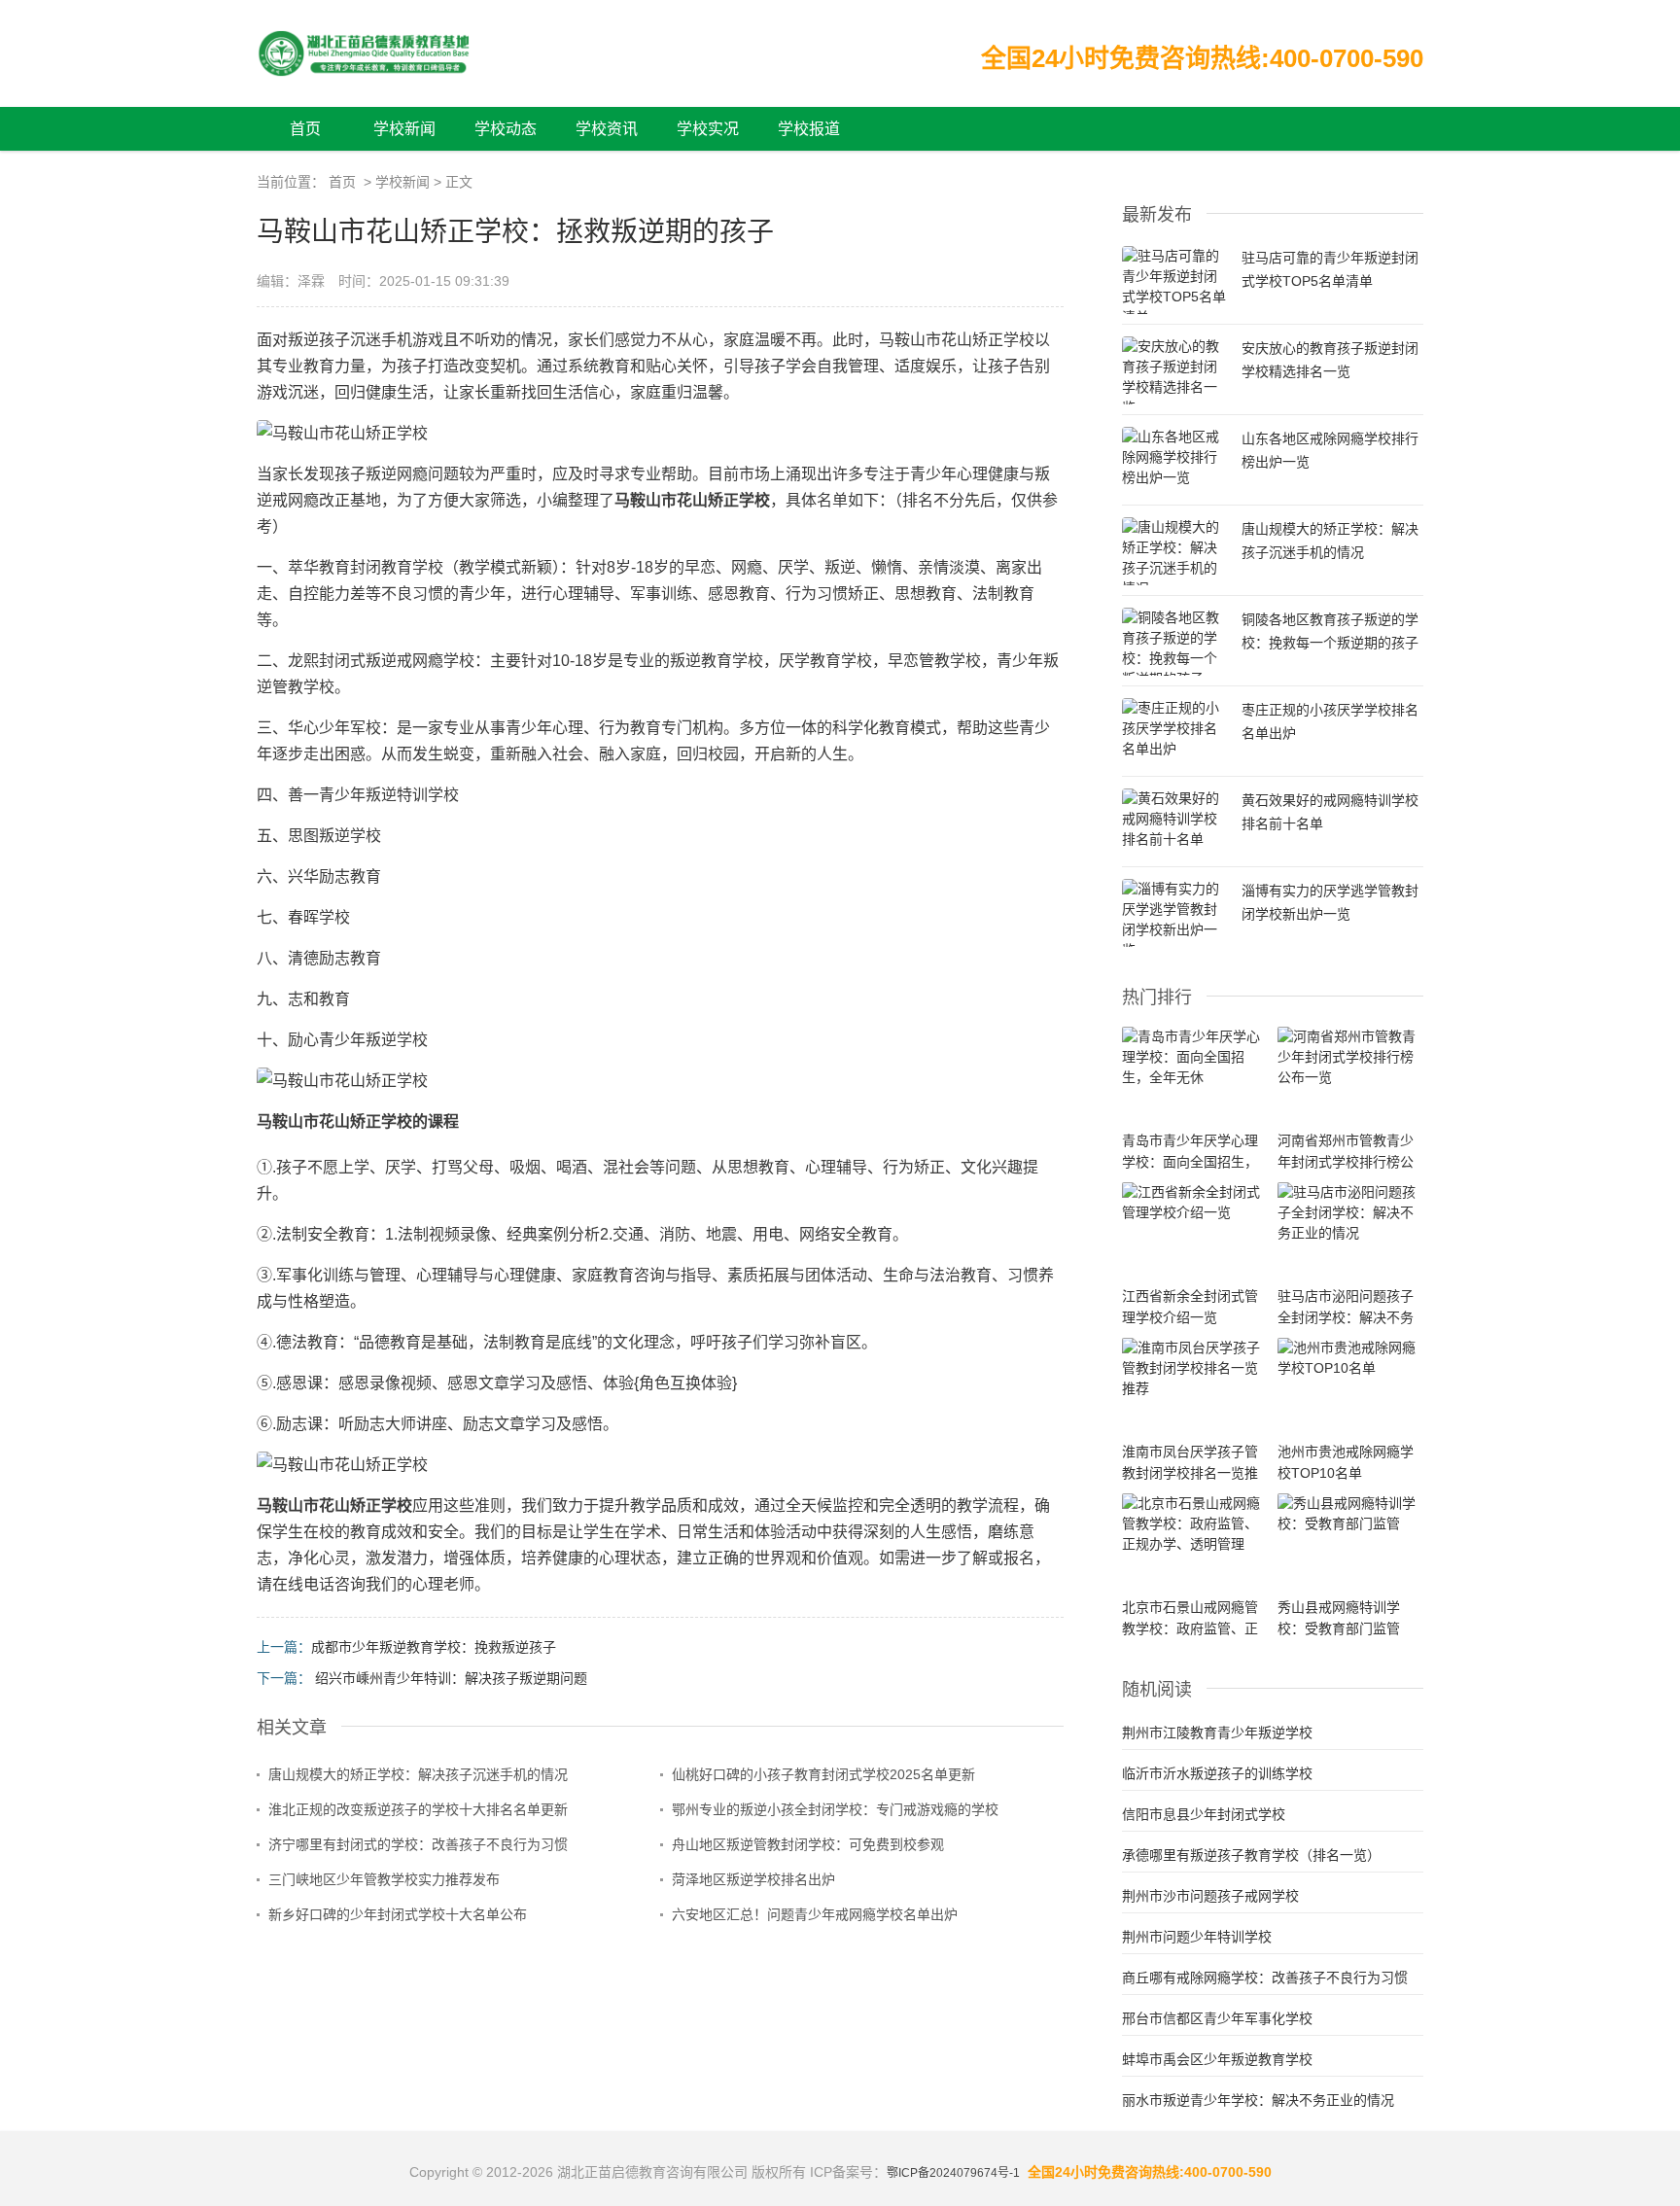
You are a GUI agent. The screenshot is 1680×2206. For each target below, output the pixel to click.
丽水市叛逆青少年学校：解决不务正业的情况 (1258, 2100)
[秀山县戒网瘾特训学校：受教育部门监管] (1350, 1514)
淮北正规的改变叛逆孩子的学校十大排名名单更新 (418, 1809)
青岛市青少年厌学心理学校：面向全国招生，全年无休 (1190, 1162)
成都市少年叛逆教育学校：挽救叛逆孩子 (434, 1647)
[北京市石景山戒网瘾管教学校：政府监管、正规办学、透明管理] (1195, 1524)
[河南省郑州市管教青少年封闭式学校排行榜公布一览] (1350, 1057)
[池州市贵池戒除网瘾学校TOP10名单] (1350, 1358)
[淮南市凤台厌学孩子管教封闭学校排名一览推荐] (1195, 1368)
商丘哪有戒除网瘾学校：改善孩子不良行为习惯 (1265, 1978)
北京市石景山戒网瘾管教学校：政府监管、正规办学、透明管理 (1190, 1628)
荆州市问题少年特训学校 (1197, 1937)
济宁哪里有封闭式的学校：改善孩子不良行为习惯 (418, 1844)
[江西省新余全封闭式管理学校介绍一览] (1195, 1203)
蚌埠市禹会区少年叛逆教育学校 (1217, 2059)
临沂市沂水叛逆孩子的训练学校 (1217, 1773)
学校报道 (809, 129)
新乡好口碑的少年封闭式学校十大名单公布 (398, 1914)
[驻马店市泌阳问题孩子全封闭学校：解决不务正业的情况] (1350, 1213)
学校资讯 (607, 129)
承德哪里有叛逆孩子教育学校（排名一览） (1251, 1855)
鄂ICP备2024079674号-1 (953, 2173)
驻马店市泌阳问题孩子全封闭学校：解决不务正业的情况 (1346, 1317)
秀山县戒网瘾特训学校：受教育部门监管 (1339, 1618)
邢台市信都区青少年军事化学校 (1217, 2018)
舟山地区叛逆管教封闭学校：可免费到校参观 (808, 1844)
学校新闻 (404, 129)
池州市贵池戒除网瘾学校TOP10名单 (1346, 1462)
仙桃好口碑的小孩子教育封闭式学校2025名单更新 (823, 1774)
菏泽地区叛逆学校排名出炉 (753, 1879)
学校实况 (708, 129)
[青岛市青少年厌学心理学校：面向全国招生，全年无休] (1195, 1057)
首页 (305, 129)
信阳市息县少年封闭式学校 (1204, 1814)
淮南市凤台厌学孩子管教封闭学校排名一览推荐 (1190, 1473)
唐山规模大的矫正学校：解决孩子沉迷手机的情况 (418, 1774)
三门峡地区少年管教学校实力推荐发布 (384, 1879)
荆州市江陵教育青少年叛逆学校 (1217, 1733)
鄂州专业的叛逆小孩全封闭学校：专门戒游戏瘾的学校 (835, 1809)
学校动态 (506, 129)
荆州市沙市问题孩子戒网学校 (1210, 1896)
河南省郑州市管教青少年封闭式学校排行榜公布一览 (1346, 1162)
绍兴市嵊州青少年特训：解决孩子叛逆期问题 (451, 1678)
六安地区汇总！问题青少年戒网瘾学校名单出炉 (815, 1914)
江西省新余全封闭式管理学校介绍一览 (1190, 1307)
